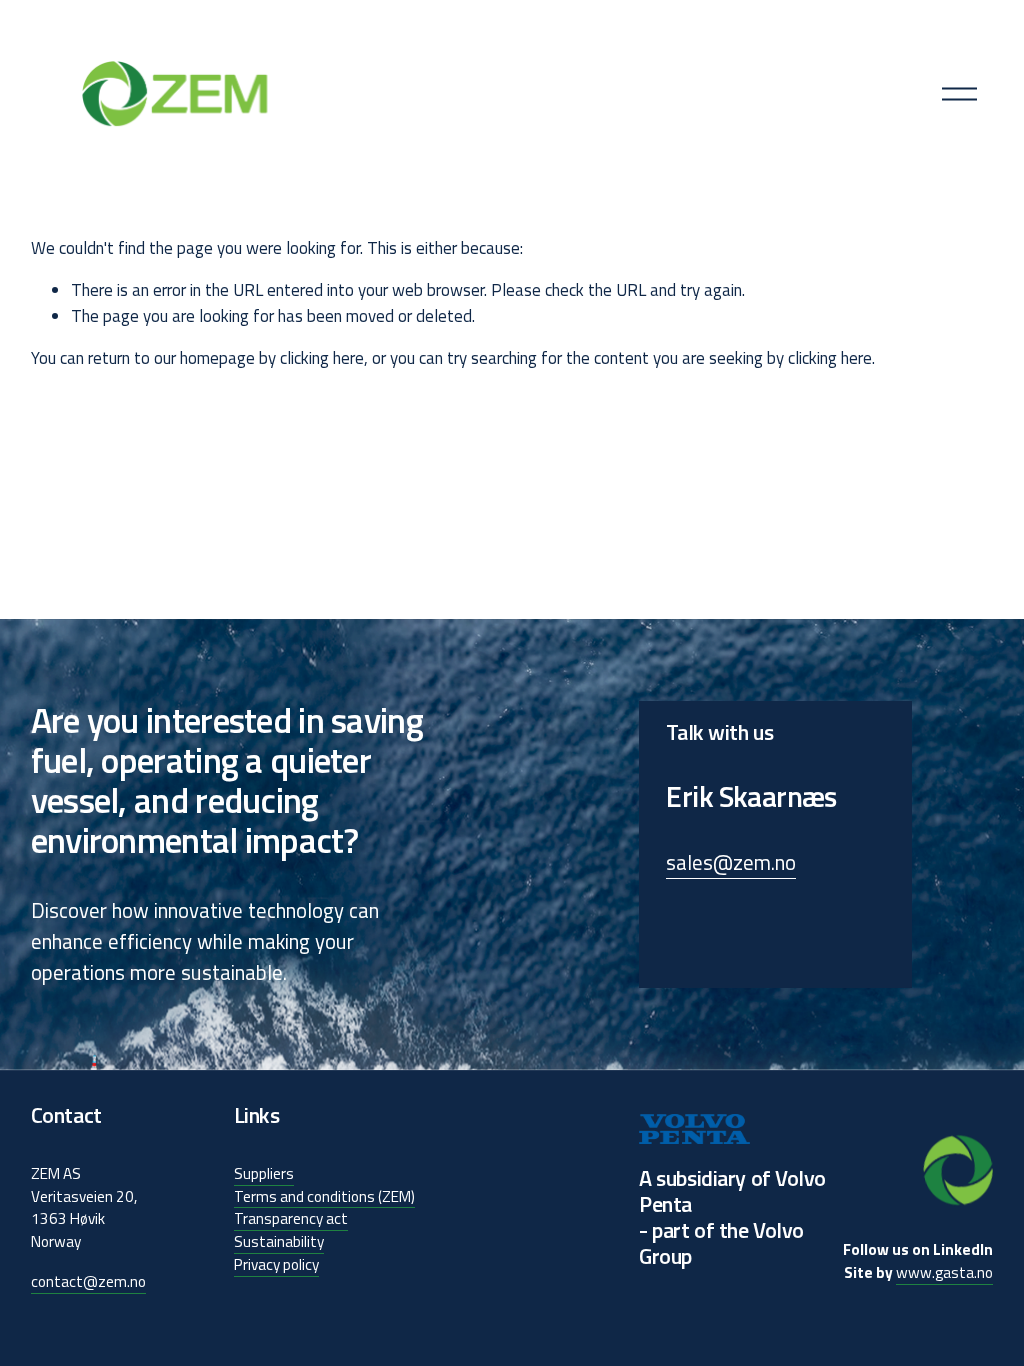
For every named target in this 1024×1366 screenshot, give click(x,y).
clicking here (322, 358)
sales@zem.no (731, 862)
